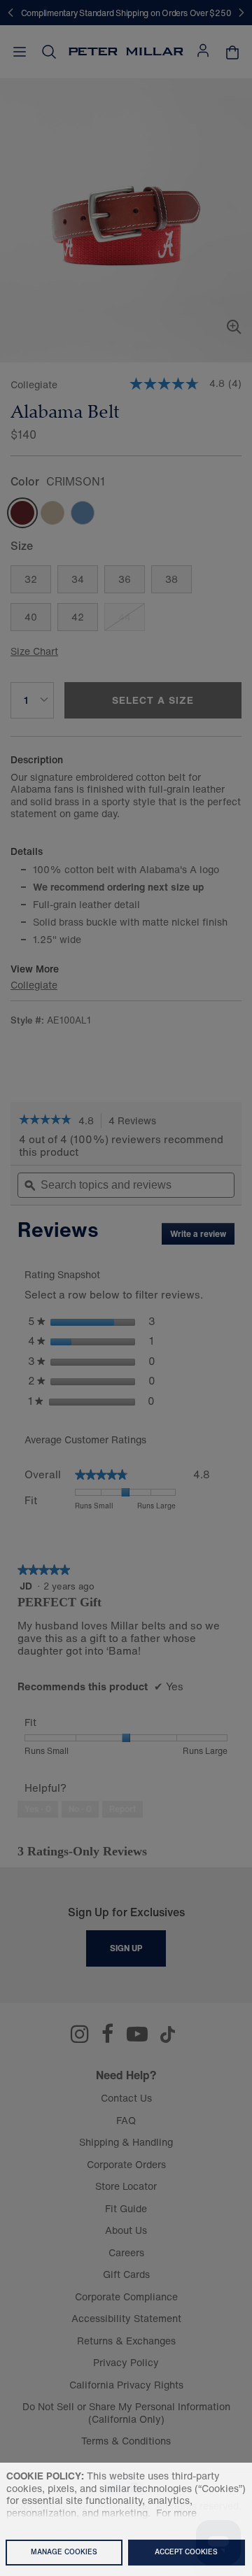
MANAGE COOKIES (64, 2552)
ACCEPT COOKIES (186, 2552)
